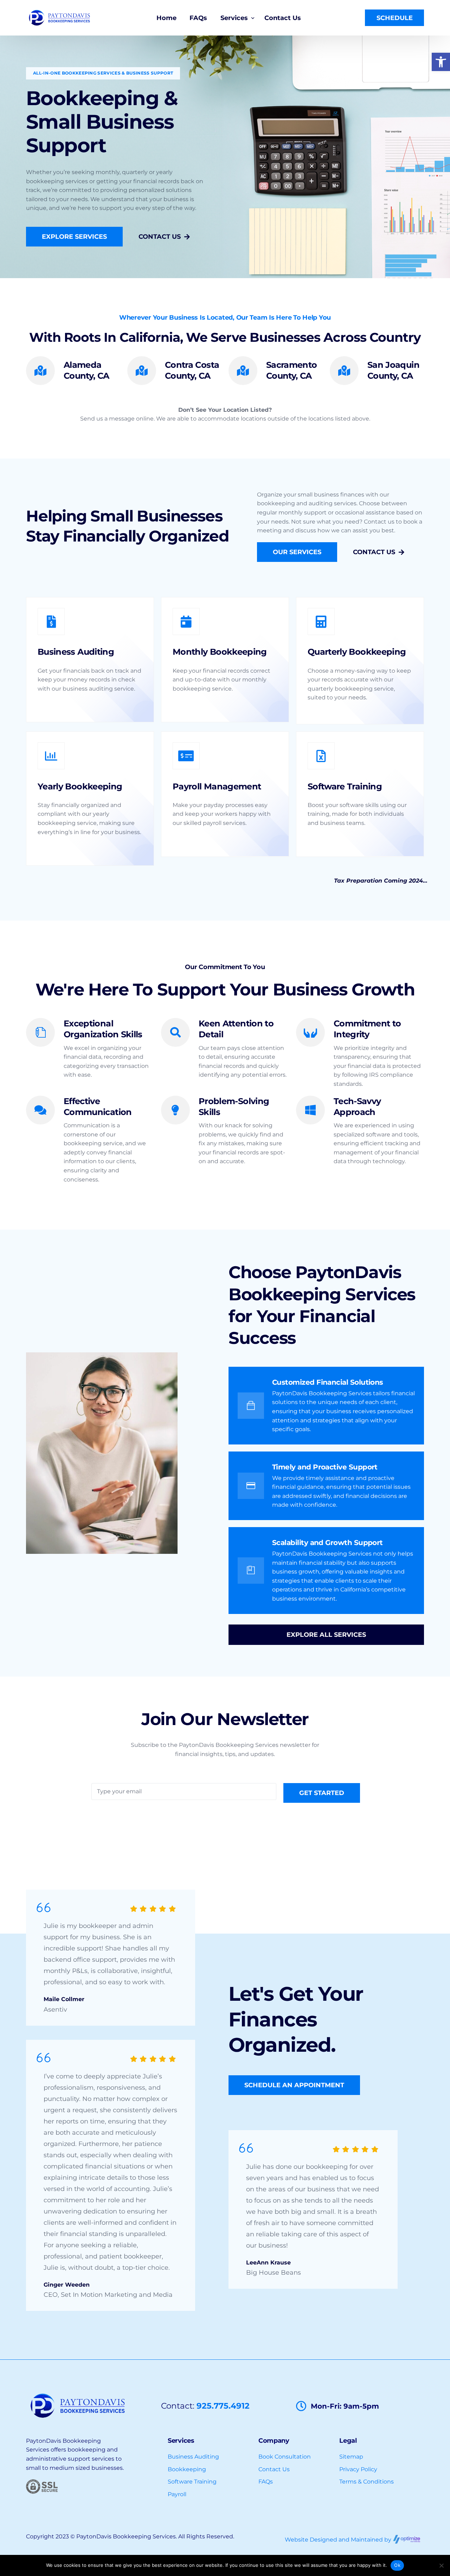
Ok (397, 2565)
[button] (441, 62)
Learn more (54, 710)
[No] (441, 2565)
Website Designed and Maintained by (339, 2540)
